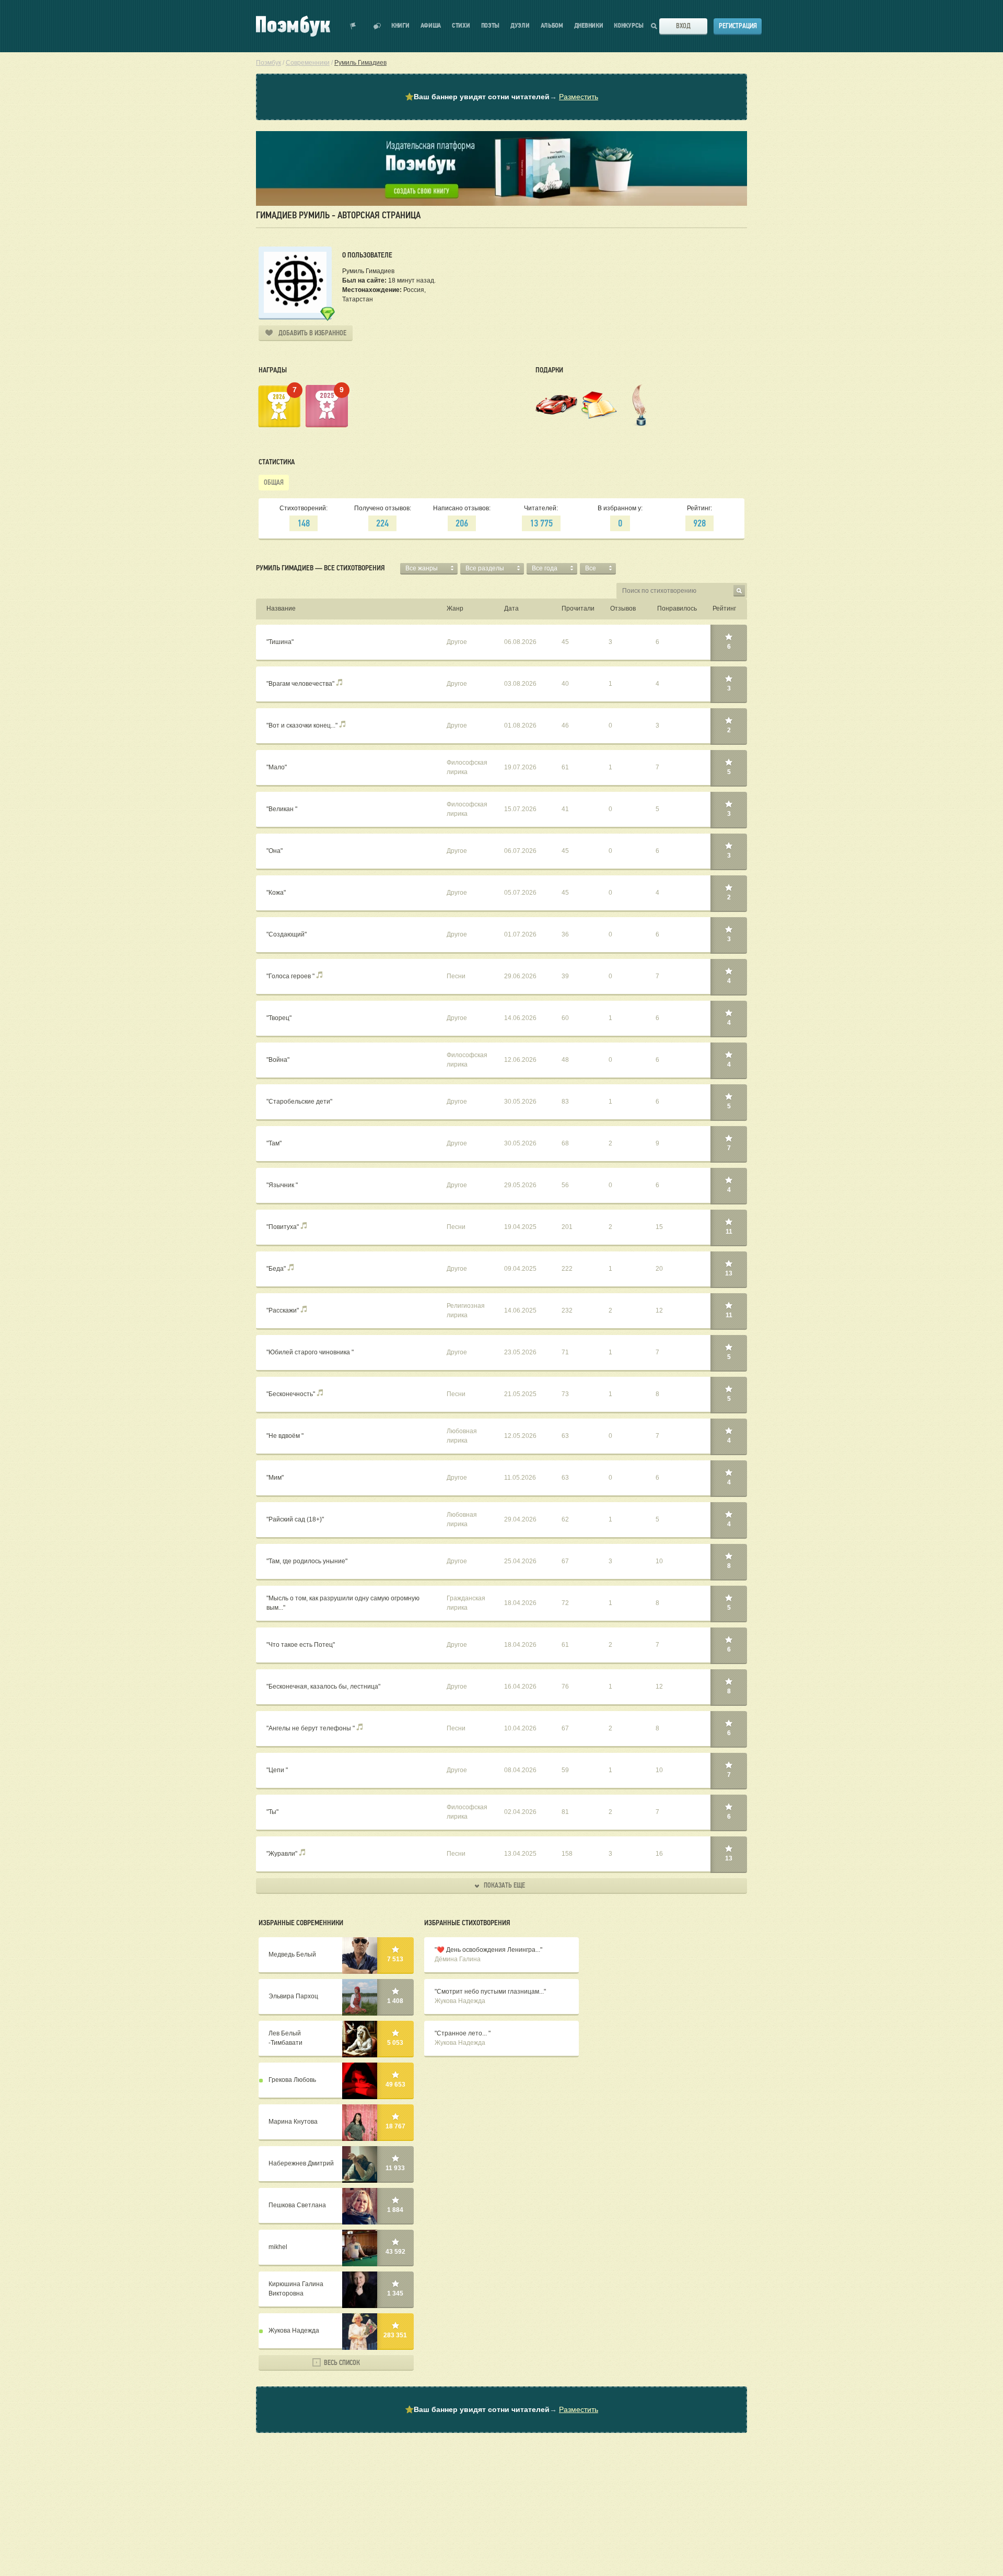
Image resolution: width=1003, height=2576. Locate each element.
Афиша (431, 26)
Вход (683, 26)
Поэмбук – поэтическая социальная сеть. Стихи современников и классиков (293, 26)
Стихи (461, 26)
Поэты (491, 26)
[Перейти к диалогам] (377, 26)
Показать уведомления (353, 26)
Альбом (552, 26)
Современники (308, 63)
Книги (400, 26)
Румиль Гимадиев (360, 63)
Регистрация (738, 26)
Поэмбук (269, 63)
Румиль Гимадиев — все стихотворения (320, 568)
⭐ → (501, 97)
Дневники (589, 26)
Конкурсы (629, 26)
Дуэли (520, 26)
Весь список (341, 2363)
